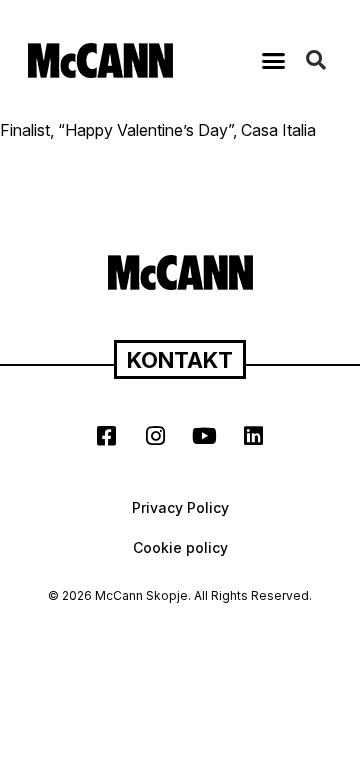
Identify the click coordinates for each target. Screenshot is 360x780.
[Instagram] (156, 436)
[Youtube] (205, 436)
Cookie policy (180, 547)
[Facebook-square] (107, 436)
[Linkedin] (254, 436)
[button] (274, 60)
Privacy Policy (180, 507)
